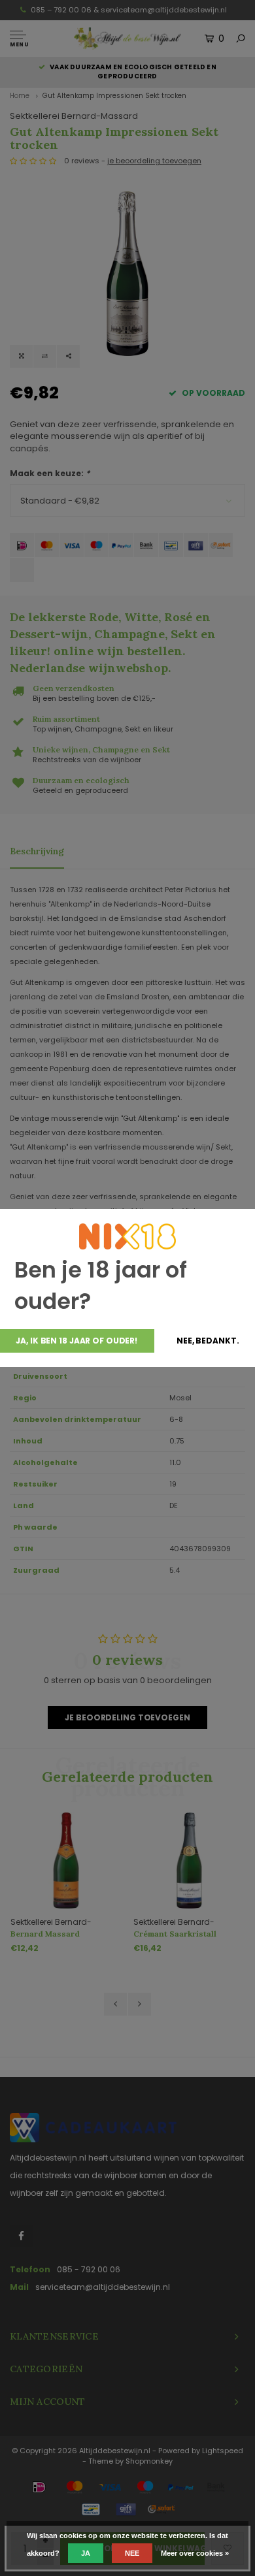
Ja (86, 2553)
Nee (132, 2553)
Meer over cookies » (195, 2553)
